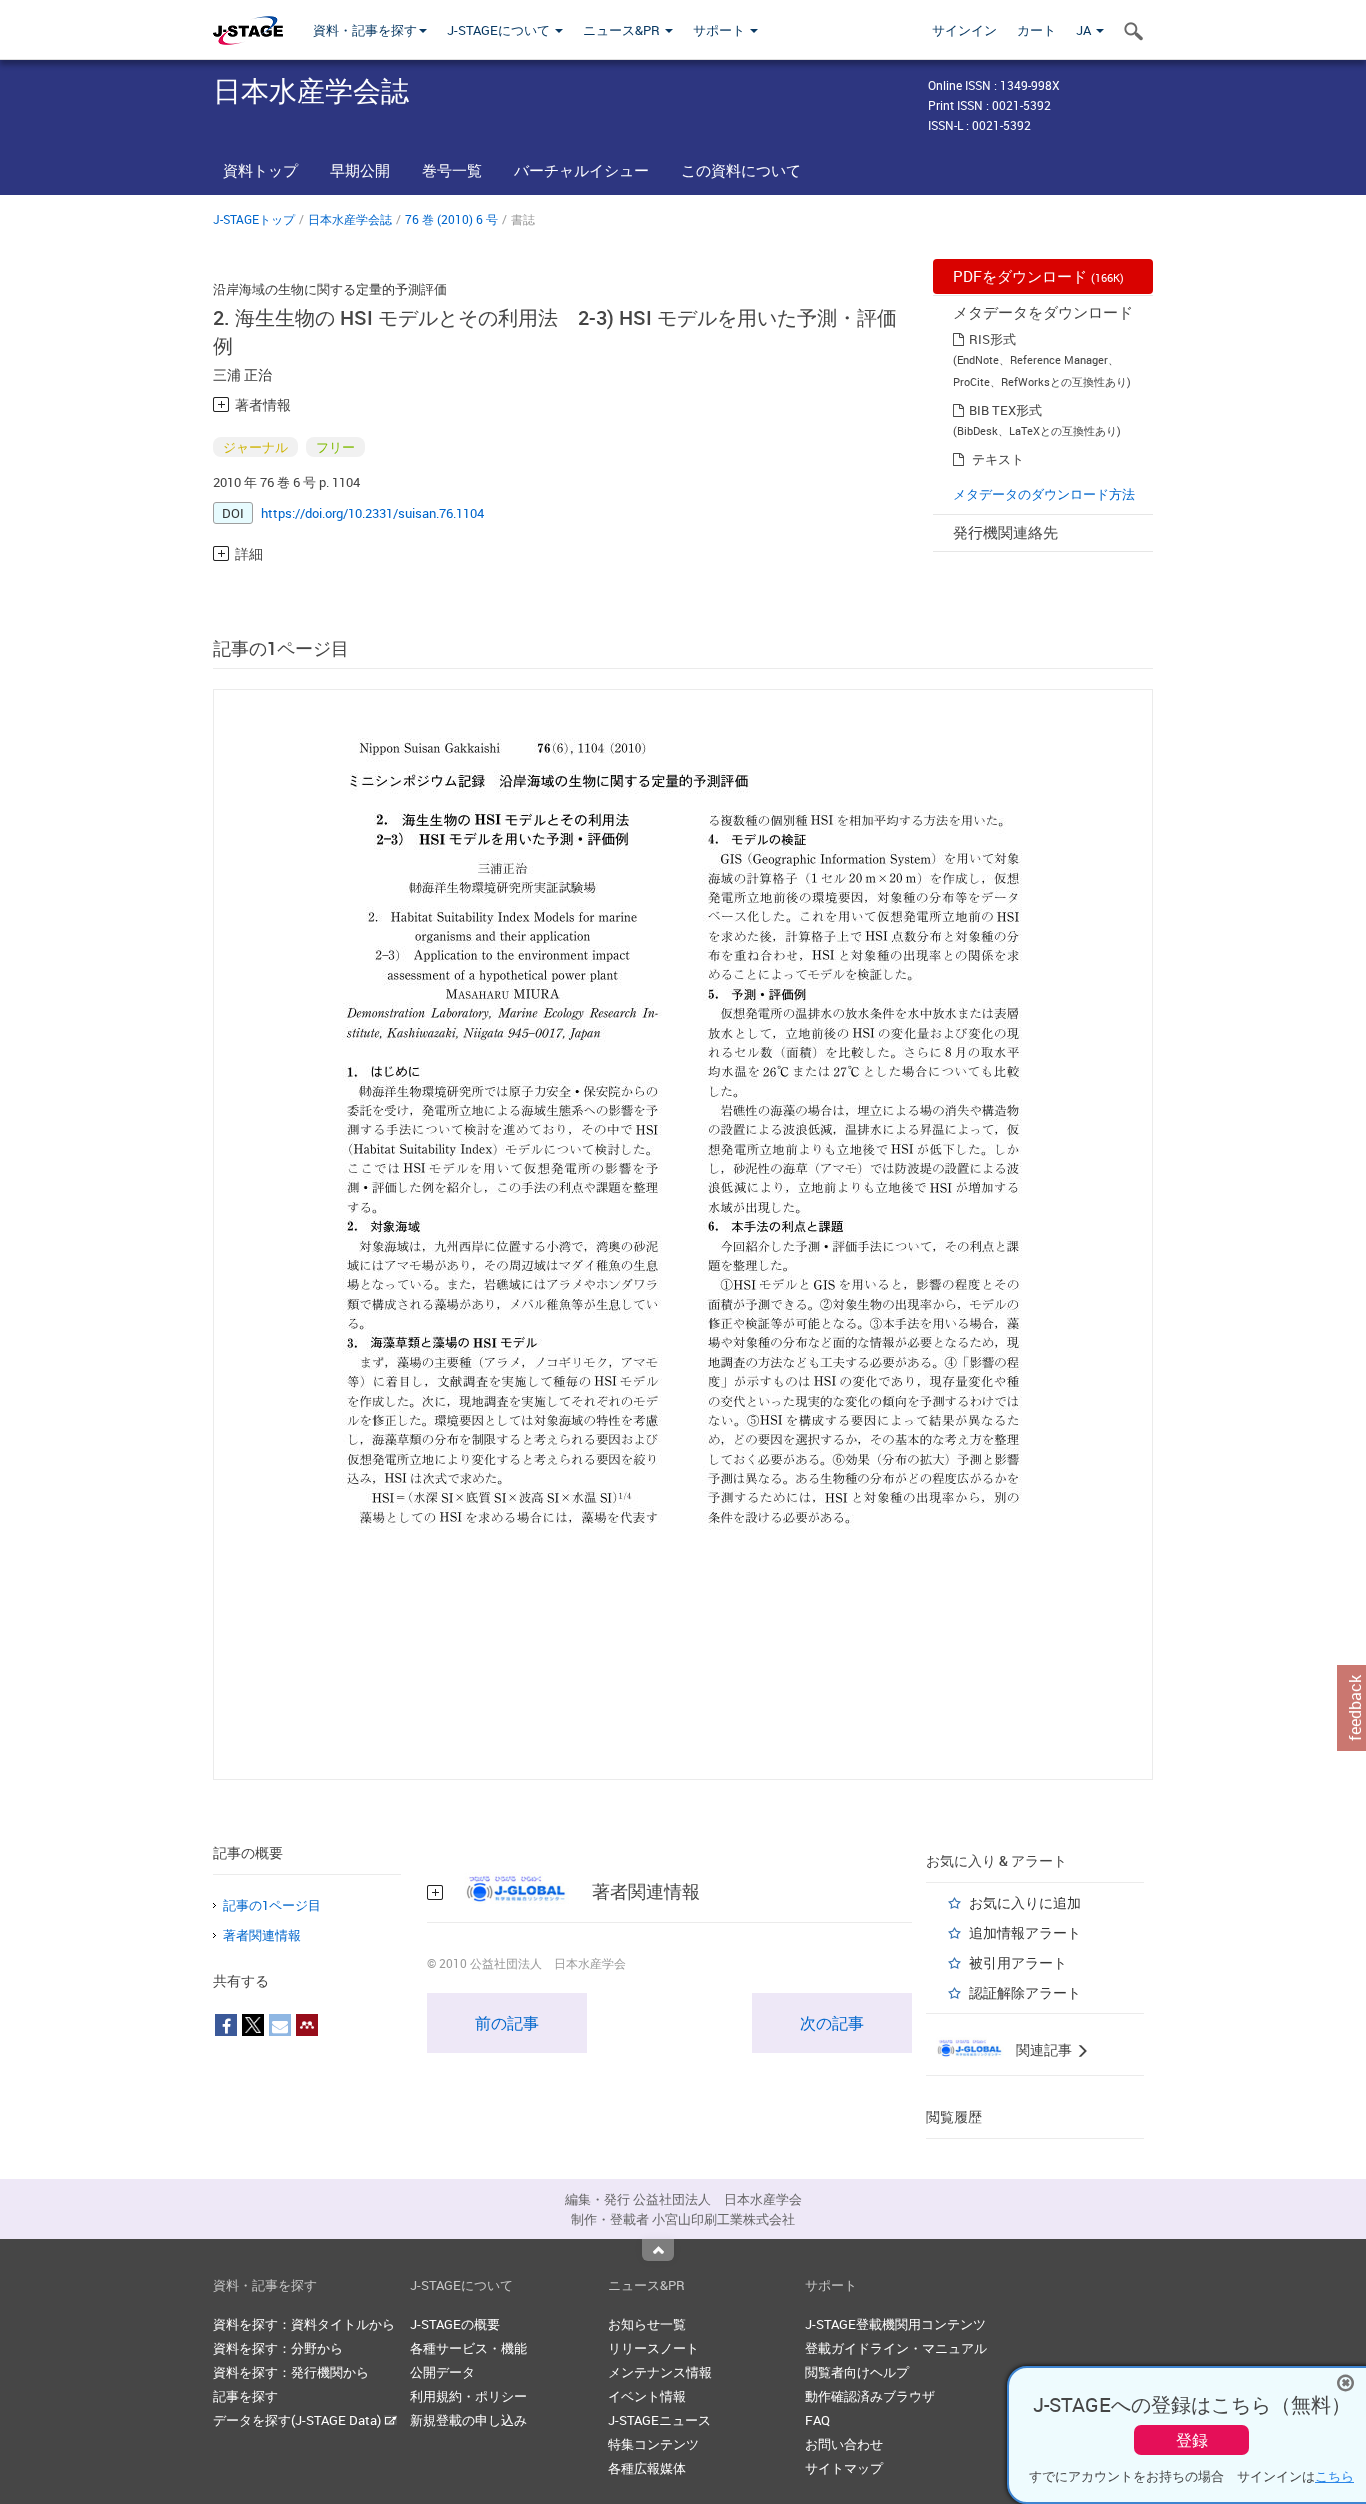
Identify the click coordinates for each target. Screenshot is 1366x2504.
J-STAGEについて (500, 30)
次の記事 (832, 2023)
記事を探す (245, 2396)
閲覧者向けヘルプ (857, 2372)
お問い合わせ (844, 2444)
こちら (1334, 2476)
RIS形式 (992, 339)
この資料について (741, 170)
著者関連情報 (262, 1935)
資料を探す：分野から (278, 2348)
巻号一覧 (452, 170)
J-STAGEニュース (659, 2420)
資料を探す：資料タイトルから (304, 2324)
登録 (1192, 2440)
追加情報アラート (1025, 1932)
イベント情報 (647, 2396)
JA (1085, 30)
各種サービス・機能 (468, 2348)
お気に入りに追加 (1025, 1902)
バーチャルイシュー (581, 170)
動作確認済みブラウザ (870, 2396)
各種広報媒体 (647, 2468)
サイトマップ (844, 2468)
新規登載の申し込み (468, 2420)
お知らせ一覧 (647, 2324)
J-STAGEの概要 (455, 2324)
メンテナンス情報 (660, 2372)
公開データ (442, 2372)
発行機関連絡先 (1005, 532)
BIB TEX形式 (1005, 410)
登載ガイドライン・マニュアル (896, 2348)
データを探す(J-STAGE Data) (298, 2420)
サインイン (964, 30)
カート (1036, 30)
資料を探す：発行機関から (291, 2372)
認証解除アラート (1025, 1992)
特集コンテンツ (653, 2444)
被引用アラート (1018, 1962)
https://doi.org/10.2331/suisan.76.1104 (372, 513)
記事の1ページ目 (272, 1905)
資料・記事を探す (365, 30)
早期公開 (360, 170)
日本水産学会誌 (350, 219)
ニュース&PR (623, 30)
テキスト (998, 459)
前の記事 (507, 2023)
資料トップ (260, 170)
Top (658, 2250)
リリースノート (653, 2348)
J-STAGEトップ (254, 219)
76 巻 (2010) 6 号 (451, 219)
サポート (720, 30)
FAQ (817, 2420)
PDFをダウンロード (1038, 276)
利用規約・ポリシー (468, 2396)
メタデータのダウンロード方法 (1044, 494)
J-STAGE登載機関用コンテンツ (895, 2324)
